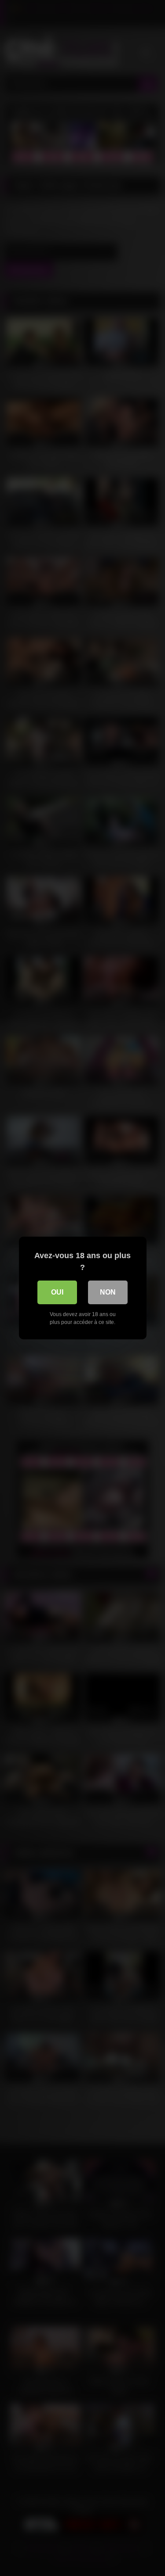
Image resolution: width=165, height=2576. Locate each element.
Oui (57, 1292)
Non (108, 1292)
